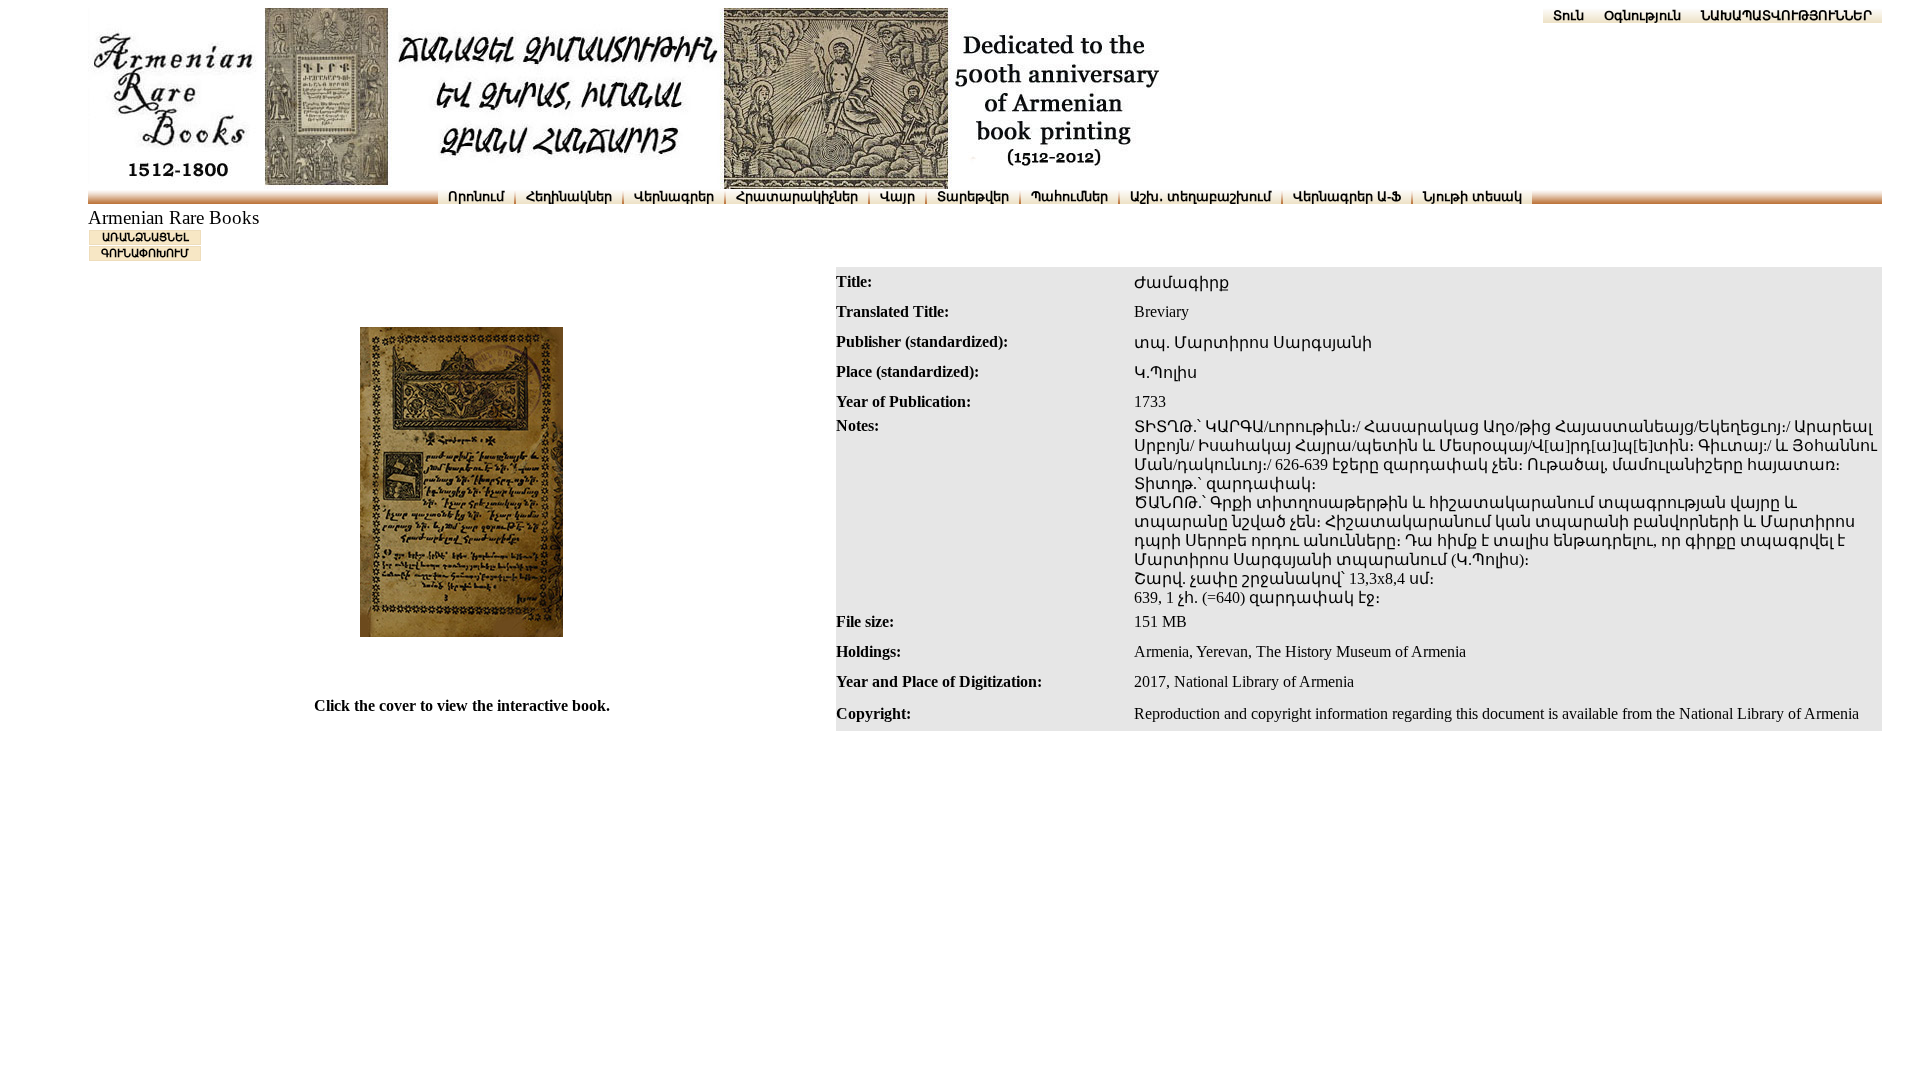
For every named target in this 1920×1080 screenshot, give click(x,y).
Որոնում (476, 196)
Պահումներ (1069, 196)
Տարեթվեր (973, 196)
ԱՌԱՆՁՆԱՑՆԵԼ (145, 237)
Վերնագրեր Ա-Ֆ (1347, 196)
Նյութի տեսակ (1472, 196)
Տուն (1568, 15)
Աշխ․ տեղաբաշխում (1200, 196)
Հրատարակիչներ (797, 196)
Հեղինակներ (569, 196)
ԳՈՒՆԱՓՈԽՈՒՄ (145, 253)
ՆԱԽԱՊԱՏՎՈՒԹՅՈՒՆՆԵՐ (1786, 15)
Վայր (897, 196)
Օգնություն (1642, 15)
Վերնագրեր (674, 196)
